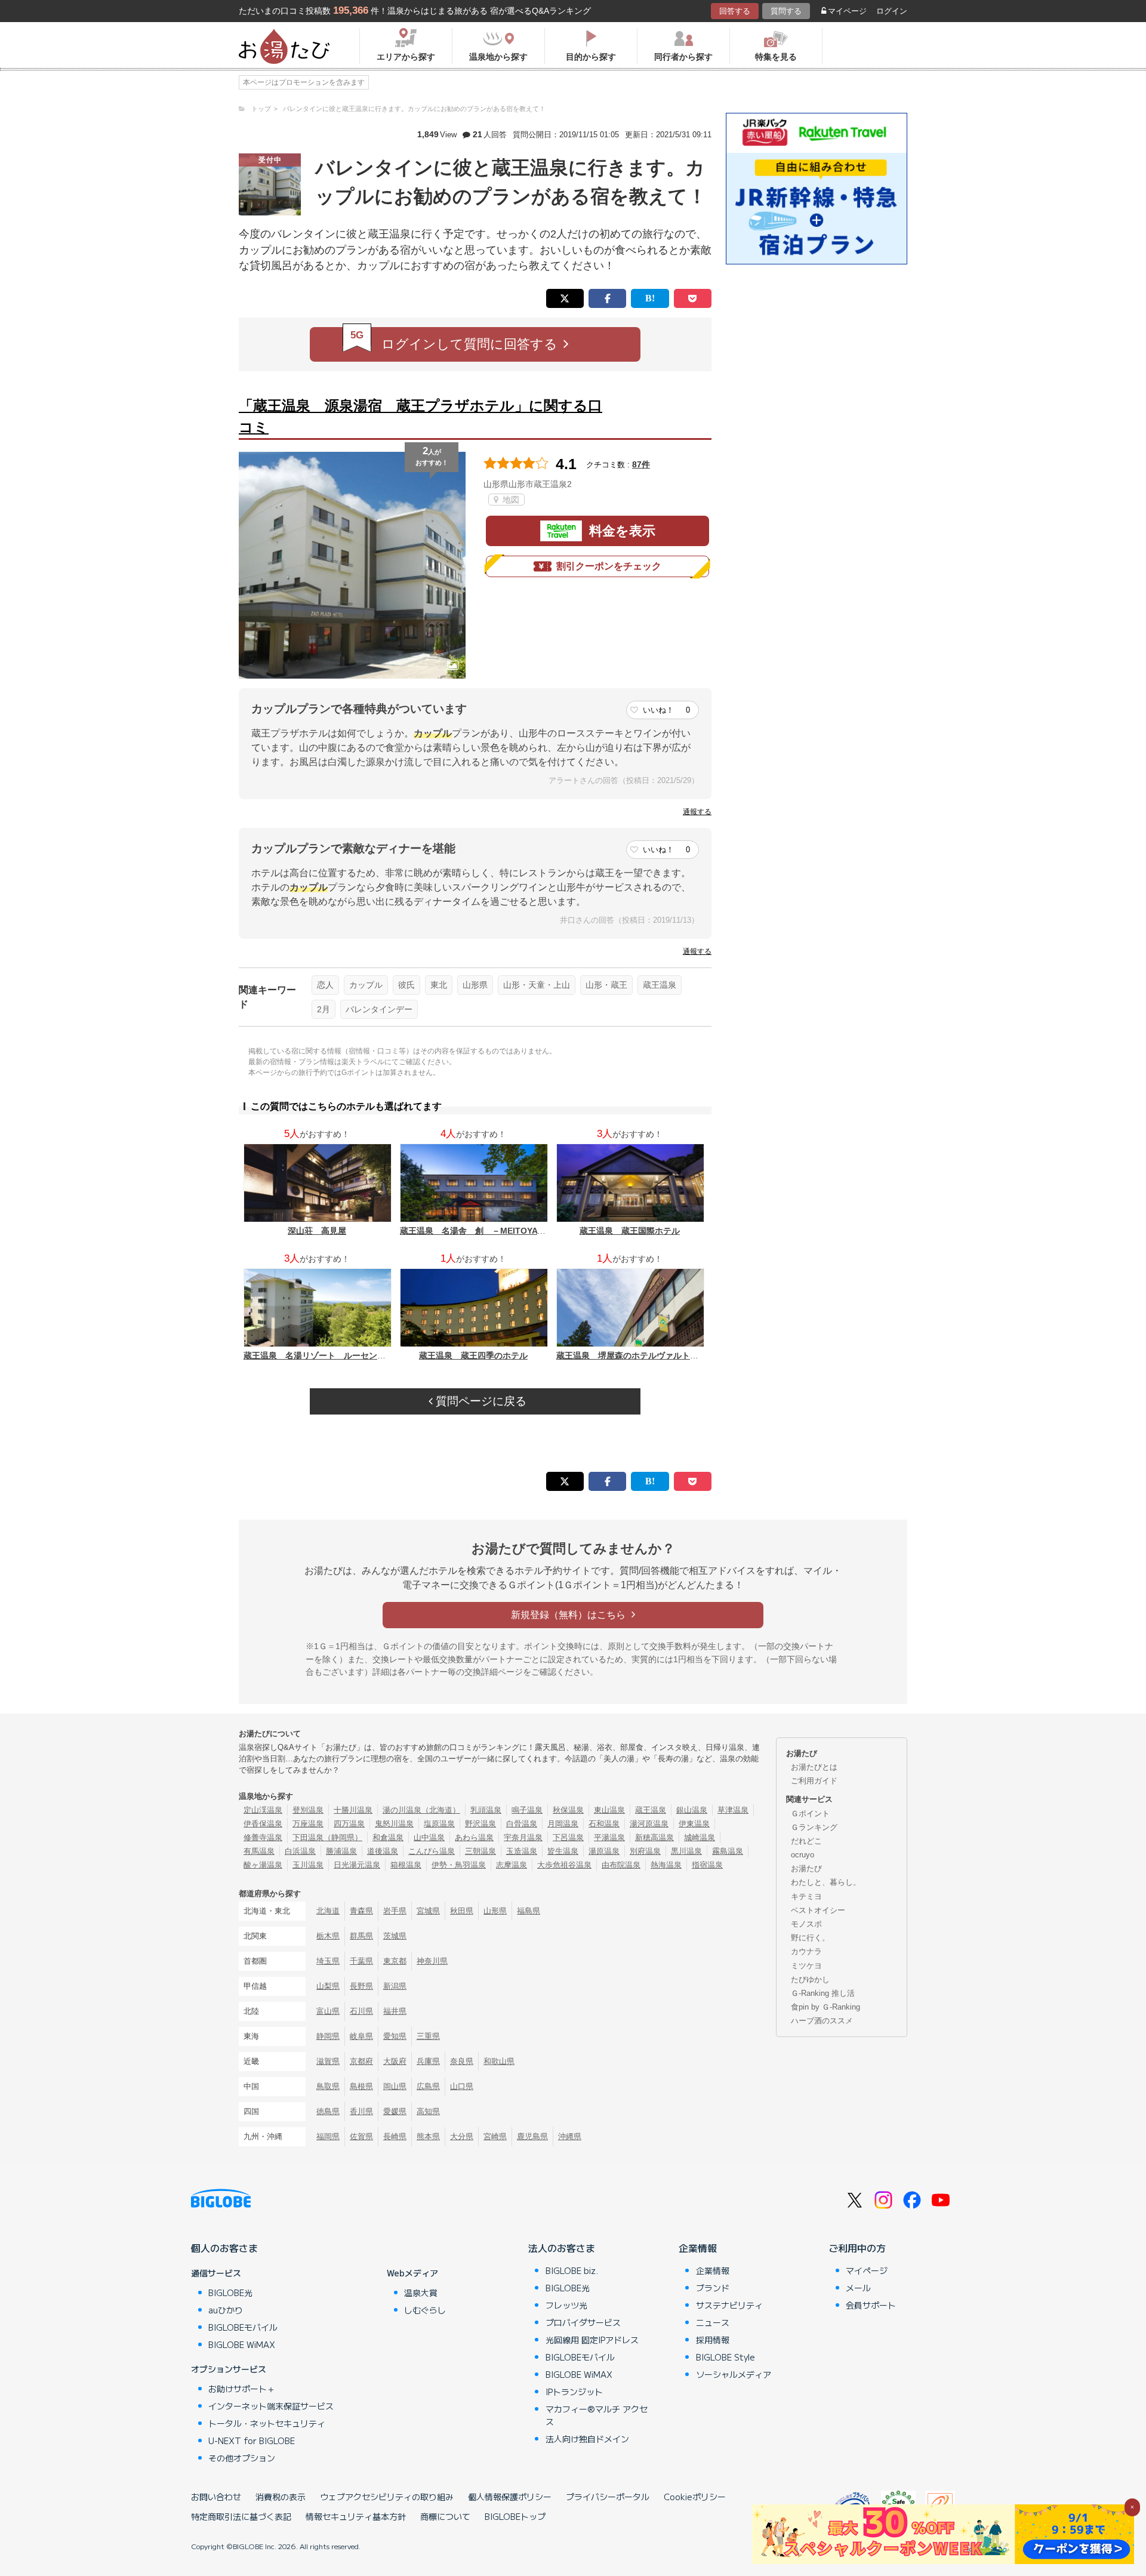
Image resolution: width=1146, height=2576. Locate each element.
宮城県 (428, 1911)
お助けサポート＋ (242, 2389)
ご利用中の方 (857, 2248)
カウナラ (806, 1951)
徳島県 (328, 2111)
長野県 (361, 1986)
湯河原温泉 (649, 1824)
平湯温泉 (609, 1837)
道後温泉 (383, 1851)
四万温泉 (349, 1824)
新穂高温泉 (654, 1837)
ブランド (713, 2288)
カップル (366, 985)
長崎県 (395, 2136)
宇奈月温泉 (523, 1837)
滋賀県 (328, 2061)
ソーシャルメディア (734, 2374)
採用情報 (713, 2340)
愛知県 (395, 2036)
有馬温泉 (259, 1851)
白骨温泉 (522, 1824)
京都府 (361, 2061)
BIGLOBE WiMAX (242, 2344)
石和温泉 (604, 1824)
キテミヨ (806, 1896)
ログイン (892, 11)
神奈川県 (432, 1961)
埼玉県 (328, 1961)
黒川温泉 (686, 1851)
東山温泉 (609, 1810)
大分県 (462, 2136)
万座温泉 (308, 1824)
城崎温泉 (700, 1837)
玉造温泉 (522, 1851)
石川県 (361, 2011)
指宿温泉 (707, 1865)
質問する (786, 11)
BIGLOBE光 (230, 2292)
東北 (439, 985)
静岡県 (328, 2036)
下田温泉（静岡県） (327, 1837)
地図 (510, 500)
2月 (324, 1009)
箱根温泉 (406, 1865)
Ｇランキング (814, 1827)
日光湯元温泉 (357, 1865)
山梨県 (328, 1986)
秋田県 (462, 1911)
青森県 (361, 1911)
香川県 (361, 2111)
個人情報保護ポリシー (510, 2497)
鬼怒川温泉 (394, 1824)
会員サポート (871, 2305)
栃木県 (328, 1936)
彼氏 (406, 985)
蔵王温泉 (660, 985)
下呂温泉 (568, 1837)
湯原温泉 (604, 1851)
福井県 (395, 2011)
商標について (445, 2516)
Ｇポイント (810, 1814)
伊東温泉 (694, 1824)
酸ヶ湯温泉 (263, 1865)
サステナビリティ (729, 2305)
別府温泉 (645, 1851)
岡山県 (395, 2086)
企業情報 (698, 2248)
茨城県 (395, 1936)
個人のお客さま (224, 2248)
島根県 (361, 2086)
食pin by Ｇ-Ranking (825, 2007)
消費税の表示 (281, 2497)
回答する (735, 11)
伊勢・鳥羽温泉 (459, 1865)
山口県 (462, 2086)
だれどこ (806, 1841)
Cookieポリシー (695, 2497)
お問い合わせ (216, 2497)
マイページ (847, 11)
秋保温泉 (568, 1810)
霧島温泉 (728, 1851)
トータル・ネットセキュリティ (267, 2423)
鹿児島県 (532, 2136)
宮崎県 (495, 2136)
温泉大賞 (421, 2292)
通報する (697, 812)
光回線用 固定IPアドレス (592, 2340)
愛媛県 (395, 2111)
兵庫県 (428, 2061)
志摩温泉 (512, 1865)
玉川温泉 (308, 1865)
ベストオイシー (818, 1910)
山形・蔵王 (606, 985)
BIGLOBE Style (726, 2357)
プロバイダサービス (583, 2322)
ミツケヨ (806, 1966)
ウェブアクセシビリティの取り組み (387, 2497)
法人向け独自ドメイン (587, 2439)
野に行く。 (810, 1938)
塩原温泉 (439, 1824)
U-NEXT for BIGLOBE (252, 2441)
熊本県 (428, 2136)
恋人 (325, 985)
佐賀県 (361, 2136)
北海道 (328, 1911)
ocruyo (802, 1855)
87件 (641, 464)
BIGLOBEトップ (515, 2516)
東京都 (395, 1961)
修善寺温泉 (263, 1837)
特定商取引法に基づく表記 (241, 2516)
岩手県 (395, 1911)
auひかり (226, 2310)
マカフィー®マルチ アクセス (597, 2415)
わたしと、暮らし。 (826, 1882)
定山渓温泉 (263, 1810)
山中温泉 (429, 1837)
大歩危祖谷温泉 (564, 1865)
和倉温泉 (388, 1837)
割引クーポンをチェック (609, 566)
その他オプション (242, 2458)
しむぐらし (425, 2310)
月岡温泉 (563, 1824)
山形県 (475, 985)
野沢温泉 (480, 1824)
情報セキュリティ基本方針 (356, 2516)
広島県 (428, 2086)
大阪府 (395, 2061)
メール (858, 2288)
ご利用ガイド (814, 1781)
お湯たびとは (814, 1767)
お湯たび (806, 1868)
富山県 (328, 2011)
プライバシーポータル (608, 2497)
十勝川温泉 (353, 1810)
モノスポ (806, 1924)
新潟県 (395, 1986)
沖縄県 (570, 2136)
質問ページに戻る (480, 1401)
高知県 (428, 2111)
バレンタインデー (379, 1009)
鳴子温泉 (527, 1810)
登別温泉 (308, 1810)
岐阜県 (361, 2036)
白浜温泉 (300, 1851)
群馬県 (361, 1936)
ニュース (713, 2322)
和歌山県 (499, 2061)
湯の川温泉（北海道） (421, 1810)
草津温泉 (733, 1810)
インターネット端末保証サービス (271, 2406)
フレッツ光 (566, 2305)
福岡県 (328, 2136)
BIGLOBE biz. (572, 2270)
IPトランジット (574, 2392)
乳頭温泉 (486, 1810)
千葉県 (361, 1961)
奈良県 (462, 2061)
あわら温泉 (474, 1837)
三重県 (428, 2036)
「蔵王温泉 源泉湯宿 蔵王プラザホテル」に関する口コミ (420, 416)
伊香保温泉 (263, 1824)
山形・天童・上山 (537, 985)
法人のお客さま (562, 2248)
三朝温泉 (480, 1851)
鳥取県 (328, 2086)
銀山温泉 (692, 1810)
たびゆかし (810, 1979)
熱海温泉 (666, 1865)
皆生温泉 (563, 1851)
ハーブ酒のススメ (822, 2021)
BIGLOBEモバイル (243, 2327)
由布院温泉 (621, 1865)
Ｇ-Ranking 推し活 (823, 1993)
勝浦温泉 (341, 1851)
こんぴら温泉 (432, 1851)
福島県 (529, 1911)
